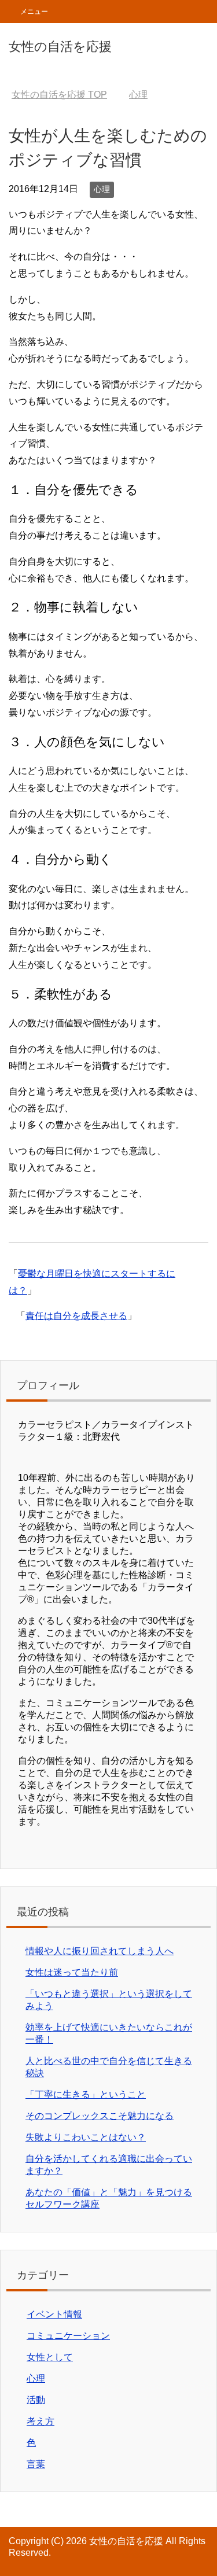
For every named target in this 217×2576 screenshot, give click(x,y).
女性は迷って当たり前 (72, 1972)
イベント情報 (54, 2314)
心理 (102, 189)
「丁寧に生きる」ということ (86, 2094)
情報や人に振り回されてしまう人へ (100, 1951)
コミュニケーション (68, 2336)
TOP (59, 95)
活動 (36, 2400)
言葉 (36, 2464)
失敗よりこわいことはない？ (86, 2137)
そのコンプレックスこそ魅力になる (100, 2116)
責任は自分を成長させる (76, 1316)
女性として (50, 2357)
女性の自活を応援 (60, 47)
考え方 (41, 2421)
